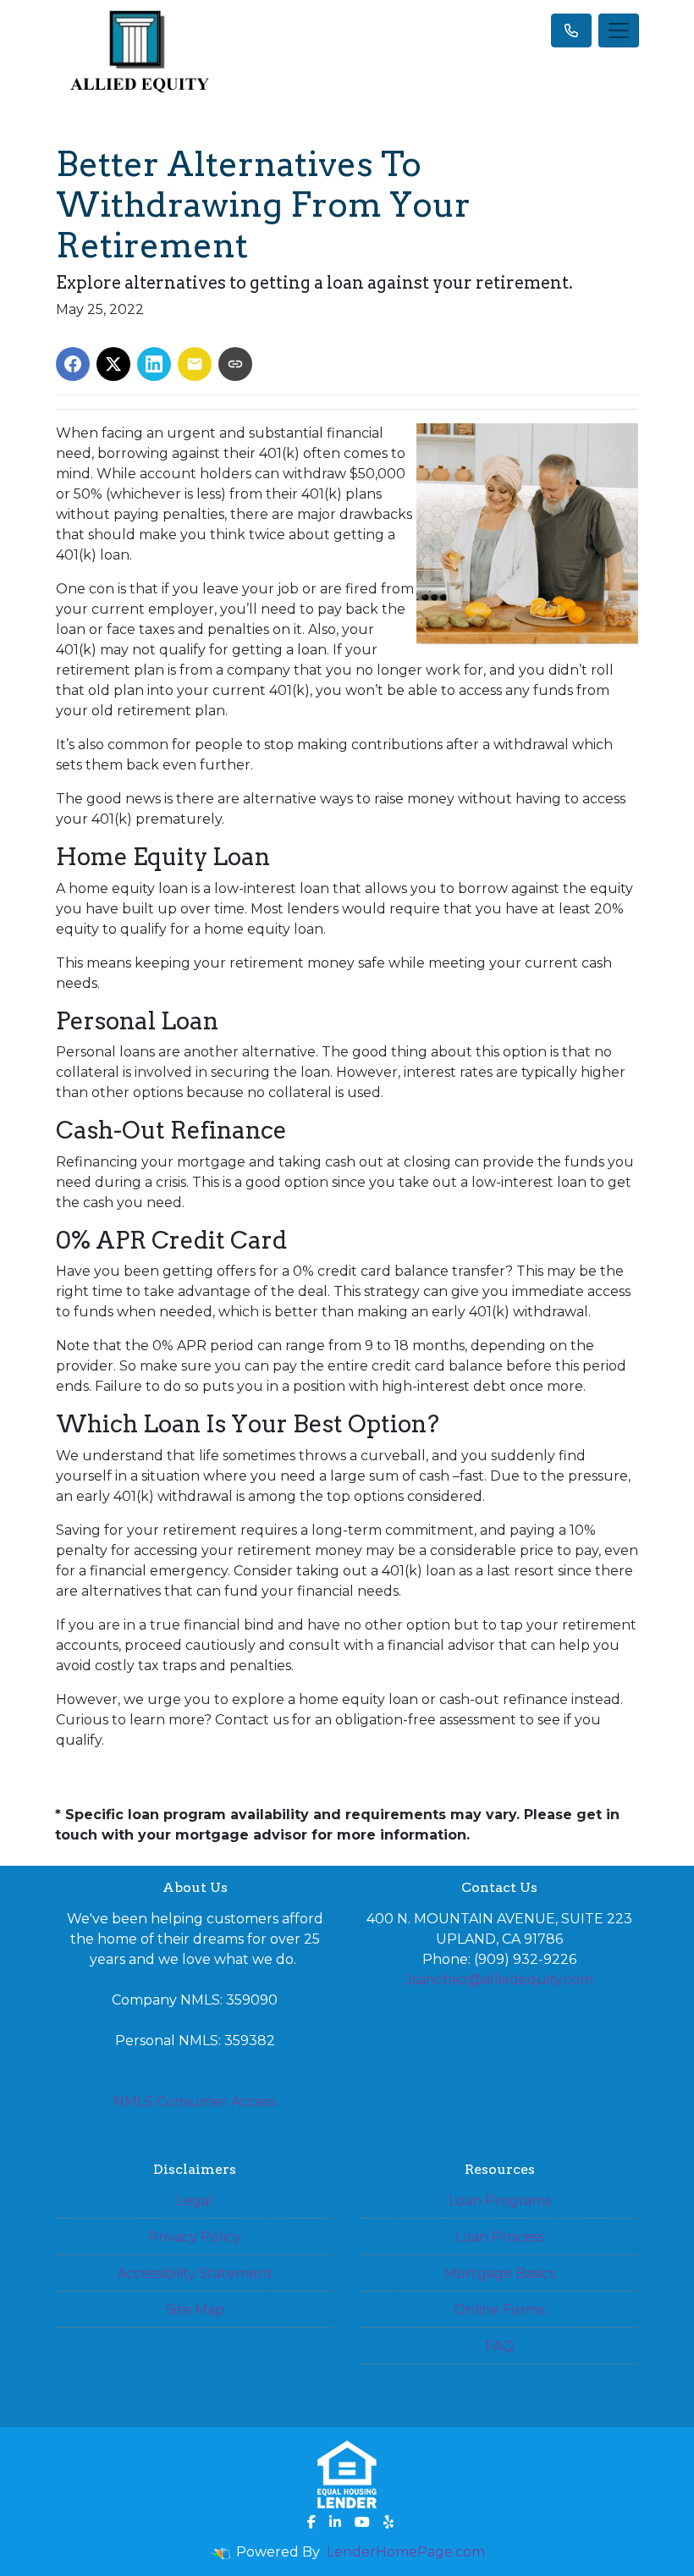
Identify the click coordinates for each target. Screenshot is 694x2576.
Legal (195, 2201)
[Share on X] (113, 364)
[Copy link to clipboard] (235, 364)
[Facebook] (311, 2522)
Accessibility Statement (195, 2273)
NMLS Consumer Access (195, 2102)
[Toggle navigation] (619, 30)
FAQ (499, 2346)
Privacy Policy (195, 2237)
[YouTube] (362, 2522)
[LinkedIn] (335, 2522)
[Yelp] (388, 2522)
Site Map (195, 2310)
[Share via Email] (195, 364)
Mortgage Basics (500, 2273)
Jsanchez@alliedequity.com (499, 1980)
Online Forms (499, 2310)
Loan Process (500, 2237)
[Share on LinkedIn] (154, 364)
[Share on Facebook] (73, 364)
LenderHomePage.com (406, 2552)
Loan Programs (500, 2201)
